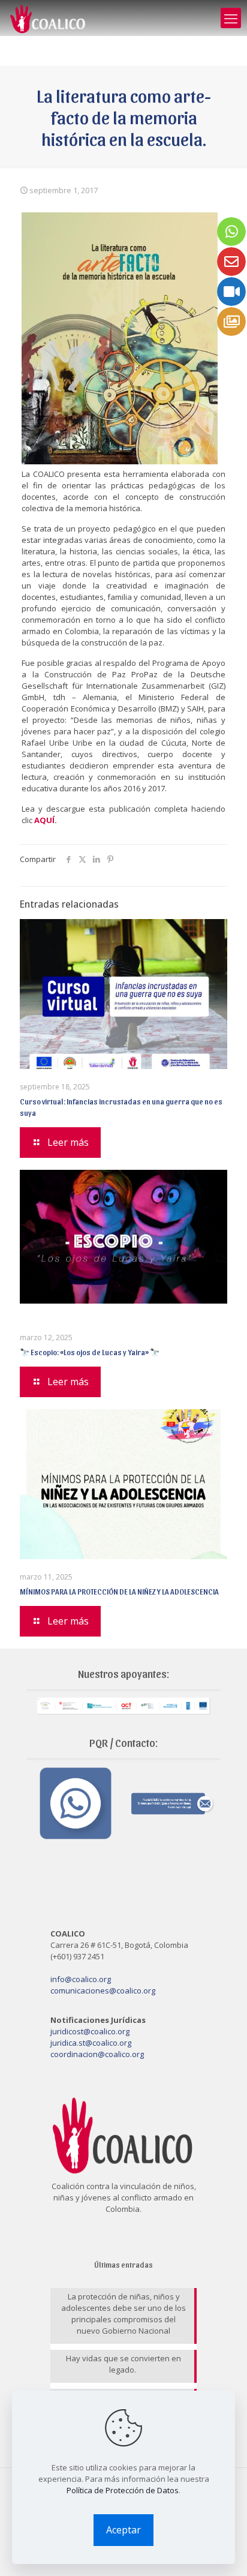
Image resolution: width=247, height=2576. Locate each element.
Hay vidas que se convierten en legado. (123, 2364)
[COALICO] (48, 18)
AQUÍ (44, 820)
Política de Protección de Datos (123, 2490)
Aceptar (123, 2530)
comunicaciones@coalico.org (103, 1990)
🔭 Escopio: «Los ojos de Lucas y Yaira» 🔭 (90, 1352)
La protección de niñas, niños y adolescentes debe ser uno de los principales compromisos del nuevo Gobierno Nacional (123, 2314)
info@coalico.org (81, 1979)
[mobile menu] (231, 18)
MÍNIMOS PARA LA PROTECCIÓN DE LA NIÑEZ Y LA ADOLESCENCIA (119, 1591)
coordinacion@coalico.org (97, 2054)
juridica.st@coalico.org (91, 2043)
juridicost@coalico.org (90, 2031)
